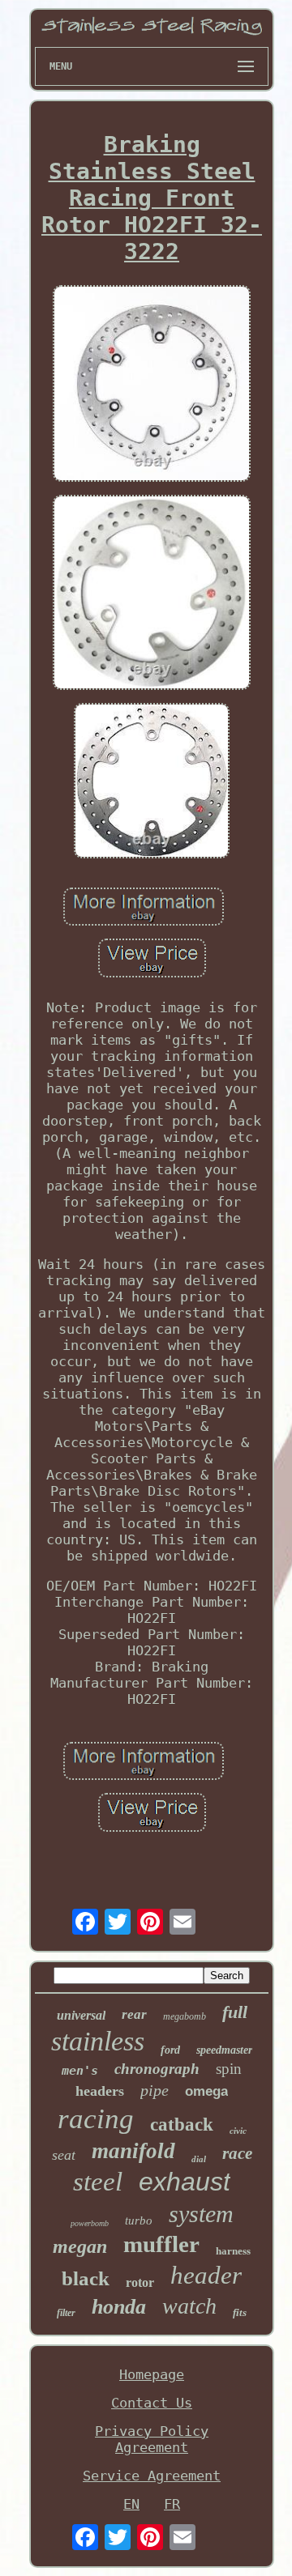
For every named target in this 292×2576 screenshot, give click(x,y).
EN (131, 2504)
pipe (155, 2090)
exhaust (185, 2182)
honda (119, 2307)
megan (80, 2246)
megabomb (185, 2016)
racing (96, 2119)
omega (206, 2091)
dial (199, 2159)
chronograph (157, 2069)
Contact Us (152, 2403)
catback (182, 2125)
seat (64, 2155)
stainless (98, 2041)
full (235, 2012)
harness (233, 2251)
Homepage (152, 2374)
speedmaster (224, 2050)
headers (100, 2091)
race (237, 2153)
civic (238, 2131)
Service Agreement (152, 2476)
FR (172, 2504)
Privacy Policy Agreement (152, 2439)
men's (80, 2071)
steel (98, 2182)
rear (134, 2014)
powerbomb (90, 2223)
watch (189, 2306)
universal (81, 2015)
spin (229, 2069)
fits (240, 2312)
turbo (139, 2220)
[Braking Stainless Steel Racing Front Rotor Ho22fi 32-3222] (152, 385)
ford (170, 2050)
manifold (133, 2151)
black (86, 2278)
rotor (140, 2282)
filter (66, 2313)
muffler (161, 2244)
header (206, 2275)
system (201, 2214)
